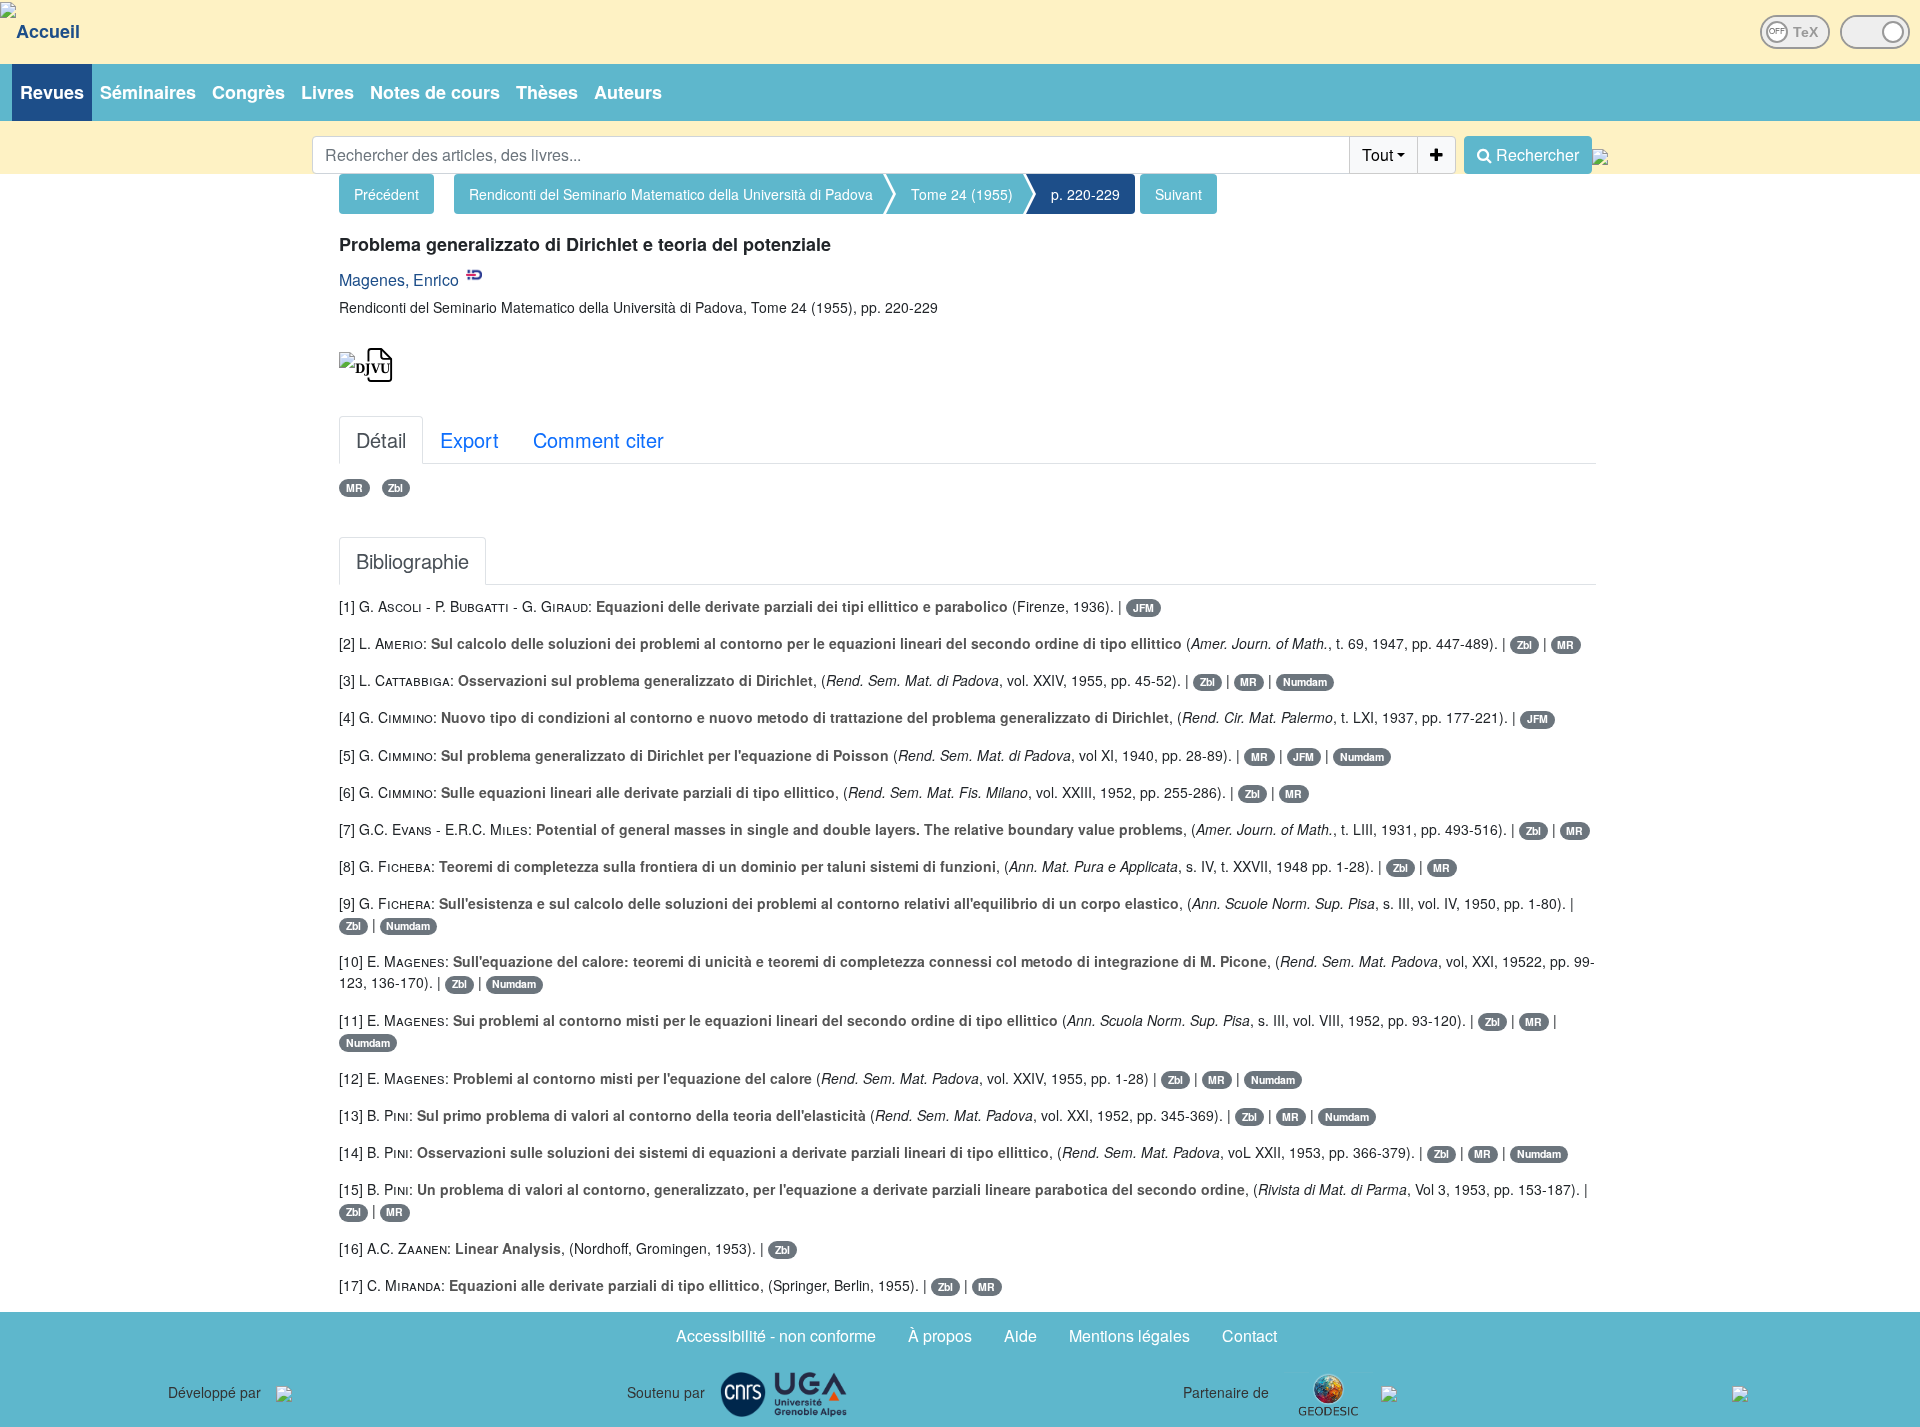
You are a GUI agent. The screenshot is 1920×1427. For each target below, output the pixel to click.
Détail (381, 439)
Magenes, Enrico (399, 279)
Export (469, 439)
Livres (327, 92)
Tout (1377, 154)
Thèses (547, 92)
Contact (1249, 1335)
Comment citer (598, 439)
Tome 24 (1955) (962, 194)
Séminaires (148, 92)
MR (354, 487)
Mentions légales (1129, 1335)
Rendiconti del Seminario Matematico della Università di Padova (671, 194)
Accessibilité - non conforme (776, 1335)
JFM (1143, 607)
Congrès (248, 92)
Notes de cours (435, 92)
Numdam (1305, 681)
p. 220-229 (1085, 194)
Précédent (386, 194)
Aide (1020, 1335)
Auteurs (628, 92)
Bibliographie (412, 560)
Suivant (1178, 194)
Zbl (395, 487)
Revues (52, 92)
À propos (940, 1335)
